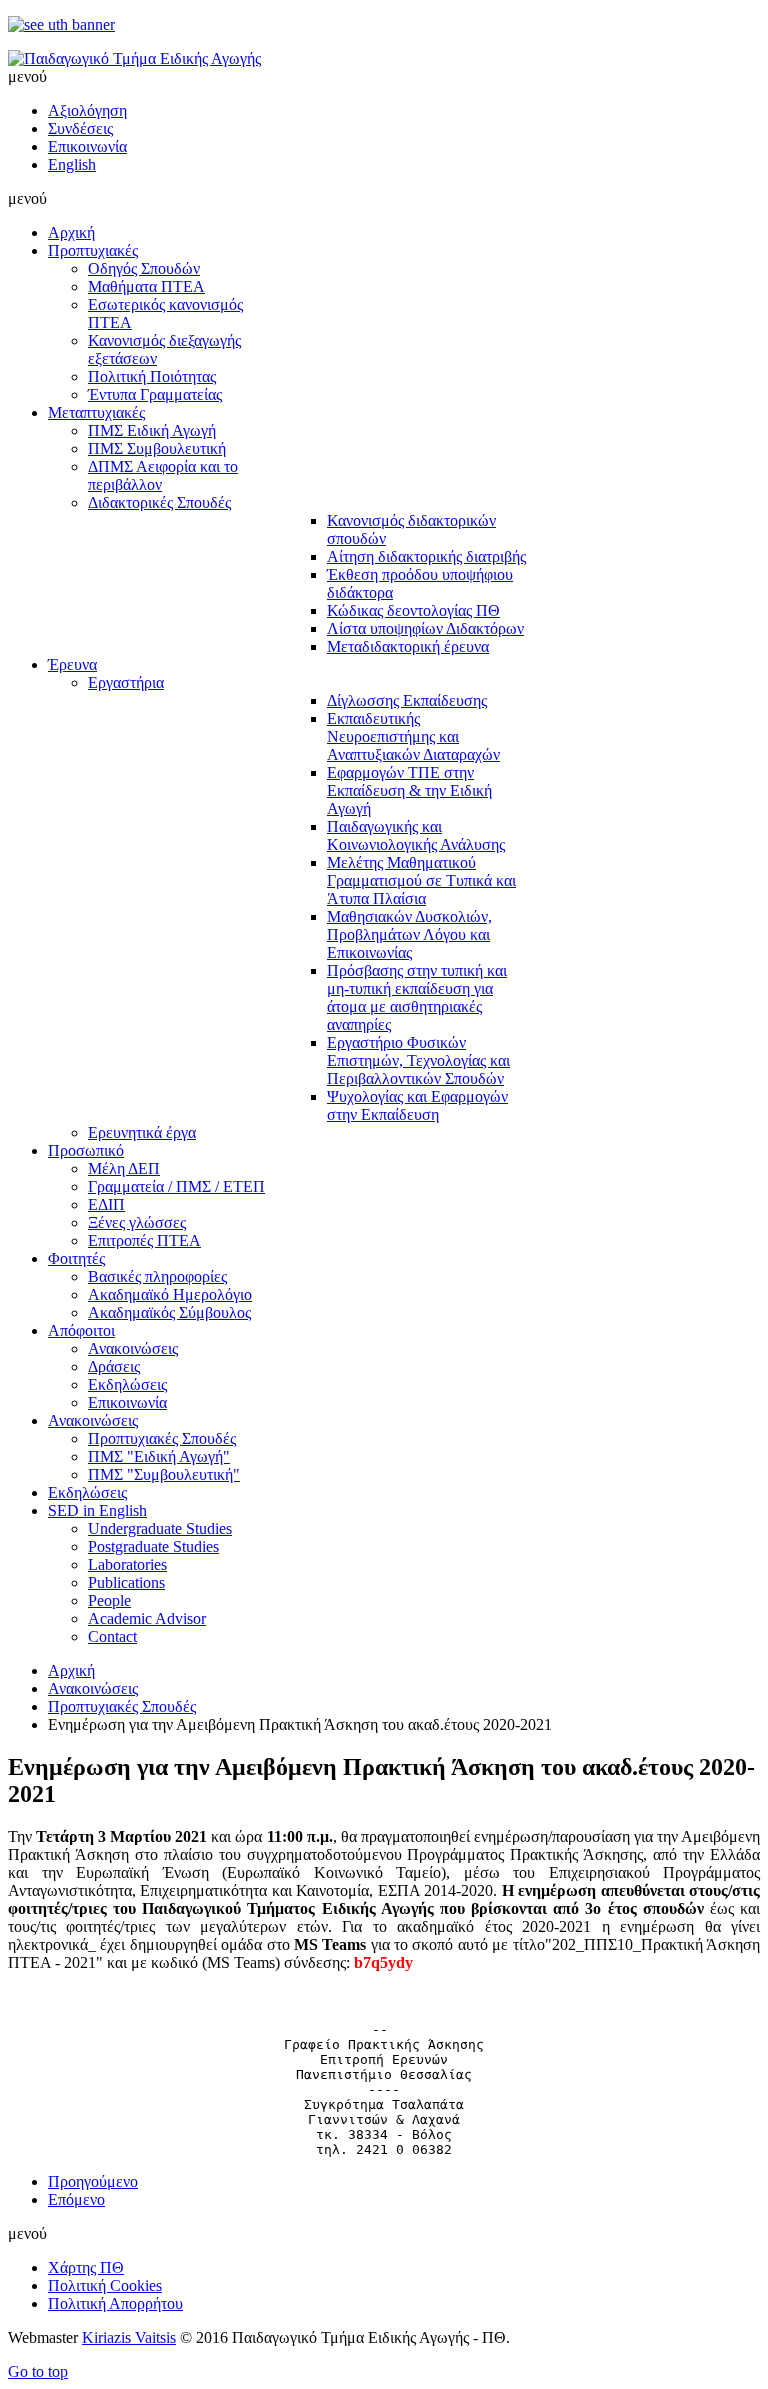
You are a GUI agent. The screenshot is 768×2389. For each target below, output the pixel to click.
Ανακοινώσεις (93, 1688)
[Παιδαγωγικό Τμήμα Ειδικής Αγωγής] (134, 58)
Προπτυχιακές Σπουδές (122, 1706)
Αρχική (71, 1670)
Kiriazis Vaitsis (129, 2337)
